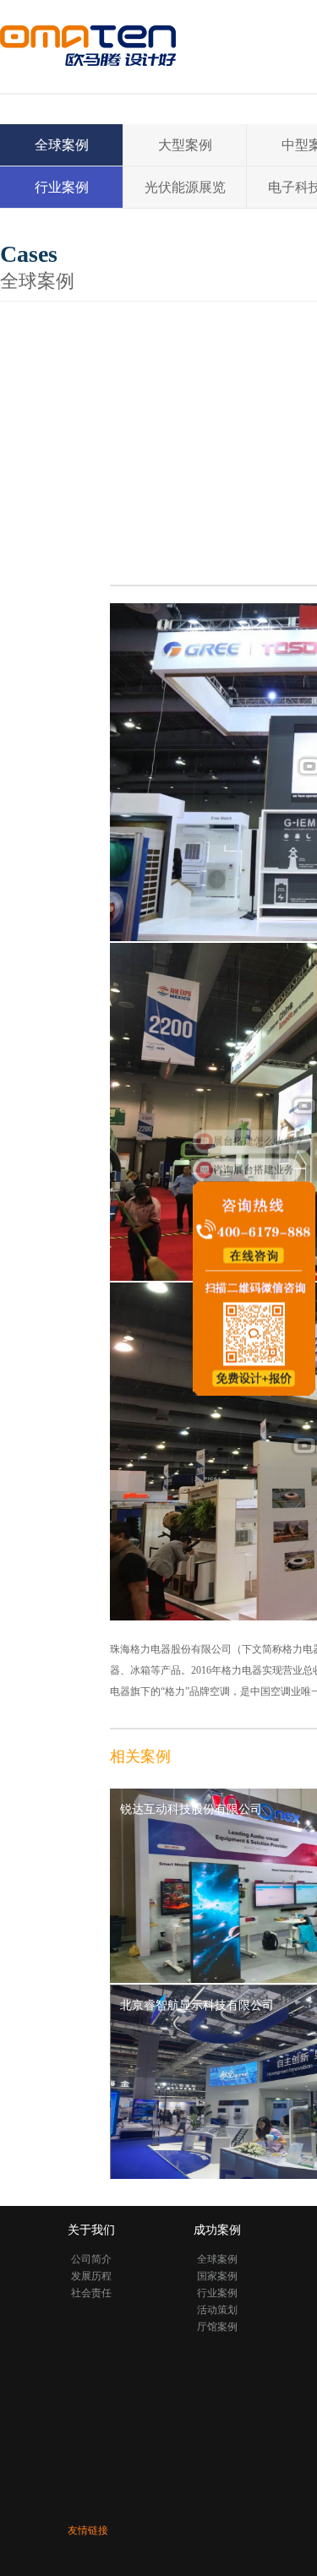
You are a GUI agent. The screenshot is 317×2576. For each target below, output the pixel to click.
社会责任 (91, 2293)
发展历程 (91, 2276)
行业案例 (62, 187)
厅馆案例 (217, 2327)
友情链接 (88, 2530)
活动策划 (217, 2310)
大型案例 (185, 145)
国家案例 (217, 2276)
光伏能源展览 (185, 187)
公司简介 (91, 2259)
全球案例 (62, 145)
